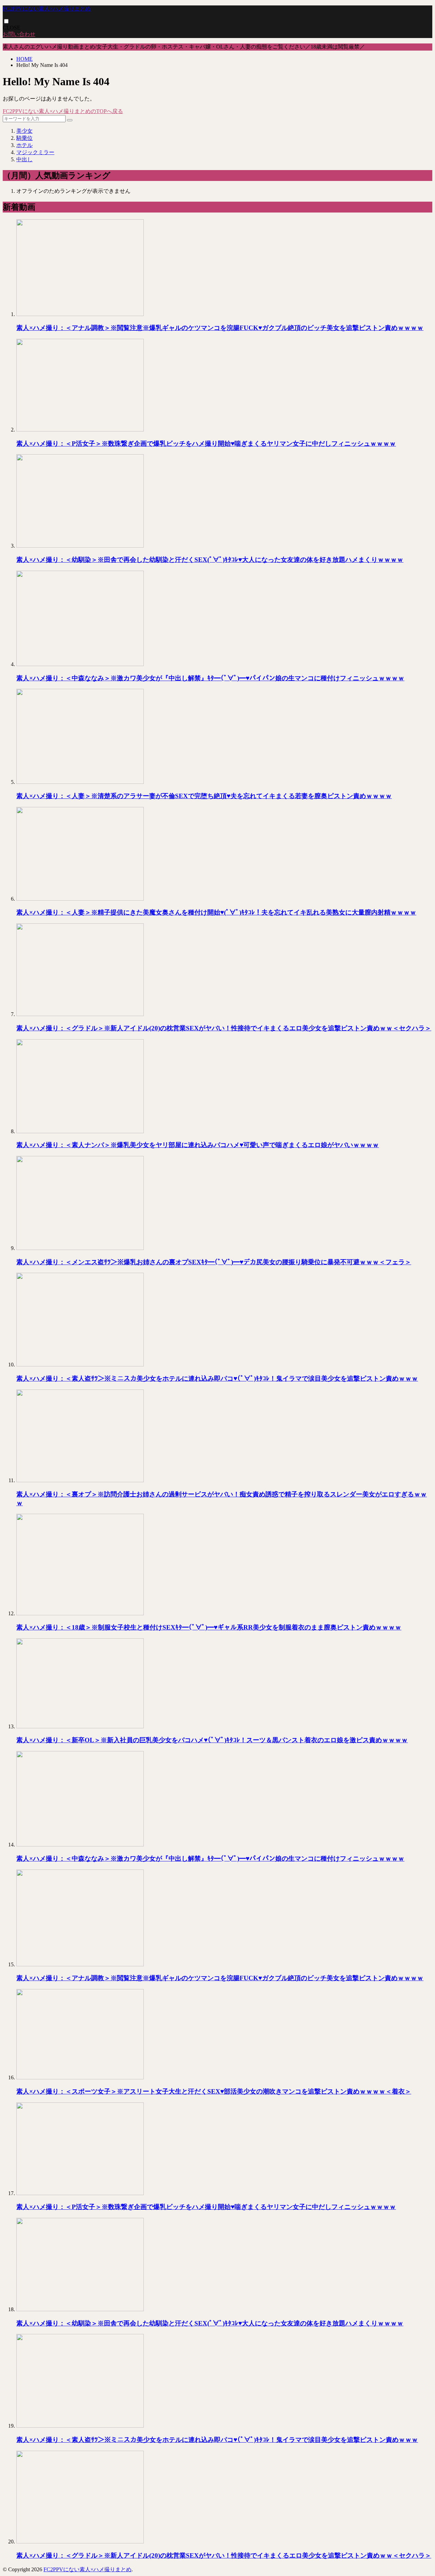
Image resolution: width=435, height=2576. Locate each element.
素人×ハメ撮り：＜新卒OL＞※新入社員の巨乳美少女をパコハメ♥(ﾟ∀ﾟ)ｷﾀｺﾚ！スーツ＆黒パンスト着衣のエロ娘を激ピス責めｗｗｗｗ (212, 1740)
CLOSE (12, 28)
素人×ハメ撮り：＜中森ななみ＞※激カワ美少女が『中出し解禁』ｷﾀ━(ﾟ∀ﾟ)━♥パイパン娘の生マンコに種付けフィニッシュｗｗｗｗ (210, 678)
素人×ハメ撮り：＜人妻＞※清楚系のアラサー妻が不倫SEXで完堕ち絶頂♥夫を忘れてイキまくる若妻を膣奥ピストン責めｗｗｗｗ (204, 796)
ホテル (24, 145)
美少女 (24, 131)
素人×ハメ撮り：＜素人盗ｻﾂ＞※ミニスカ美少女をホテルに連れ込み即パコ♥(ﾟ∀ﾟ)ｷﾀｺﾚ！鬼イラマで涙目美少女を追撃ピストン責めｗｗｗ (217, 1378)
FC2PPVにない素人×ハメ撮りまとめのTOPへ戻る (63, 111)
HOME (24, 59)
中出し (24, 159)
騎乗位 (24, 138)
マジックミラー (35, 152)
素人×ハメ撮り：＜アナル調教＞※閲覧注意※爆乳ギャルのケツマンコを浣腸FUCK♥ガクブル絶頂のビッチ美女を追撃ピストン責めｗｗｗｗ (220, 328)
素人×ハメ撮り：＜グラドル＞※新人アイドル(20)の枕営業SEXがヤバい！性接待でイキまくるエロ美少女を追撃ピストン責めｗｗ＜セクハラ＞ (224, 1028)
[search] (70, 120)
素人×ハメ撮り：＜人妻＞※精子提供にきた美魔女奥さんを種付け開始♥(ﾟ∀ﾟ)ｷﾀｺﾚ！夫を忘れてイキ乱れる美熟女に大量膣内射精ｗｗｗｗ (216, 912)
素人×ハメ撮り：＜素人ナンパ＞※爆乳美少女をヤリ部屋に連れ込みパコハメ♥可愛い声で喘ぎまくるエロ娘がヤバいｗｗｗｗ (198, 1145)
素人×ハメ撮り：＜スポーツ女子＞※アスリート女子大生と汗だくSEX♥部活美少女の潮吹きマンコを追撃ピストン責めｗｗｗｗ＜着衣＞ (214, 2091)
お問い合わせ (19, 34)
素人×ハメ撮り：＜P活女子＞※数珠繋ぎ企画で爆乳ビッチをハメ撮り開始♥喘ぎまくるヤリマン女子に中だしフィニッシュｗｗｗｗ (206, 444)
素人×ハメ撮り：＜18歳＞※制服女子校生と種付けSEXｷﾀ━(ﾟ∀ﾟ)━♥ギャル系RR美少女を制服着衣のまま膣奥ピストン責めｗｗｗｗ (209, 1627)
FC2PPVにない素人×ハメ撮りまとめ (47, 9)
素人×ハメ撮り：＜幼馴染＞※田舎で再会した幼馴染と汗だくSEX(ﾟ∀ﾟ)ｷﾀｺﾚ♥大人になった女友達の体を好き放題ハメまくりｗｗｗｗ (210, 560)
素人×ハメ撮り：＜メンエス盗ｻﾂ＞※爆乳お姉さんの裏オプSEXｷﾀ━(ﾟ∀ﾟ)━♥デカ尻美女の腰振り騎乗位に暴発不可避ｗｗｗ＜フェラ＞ (214, 1262)
